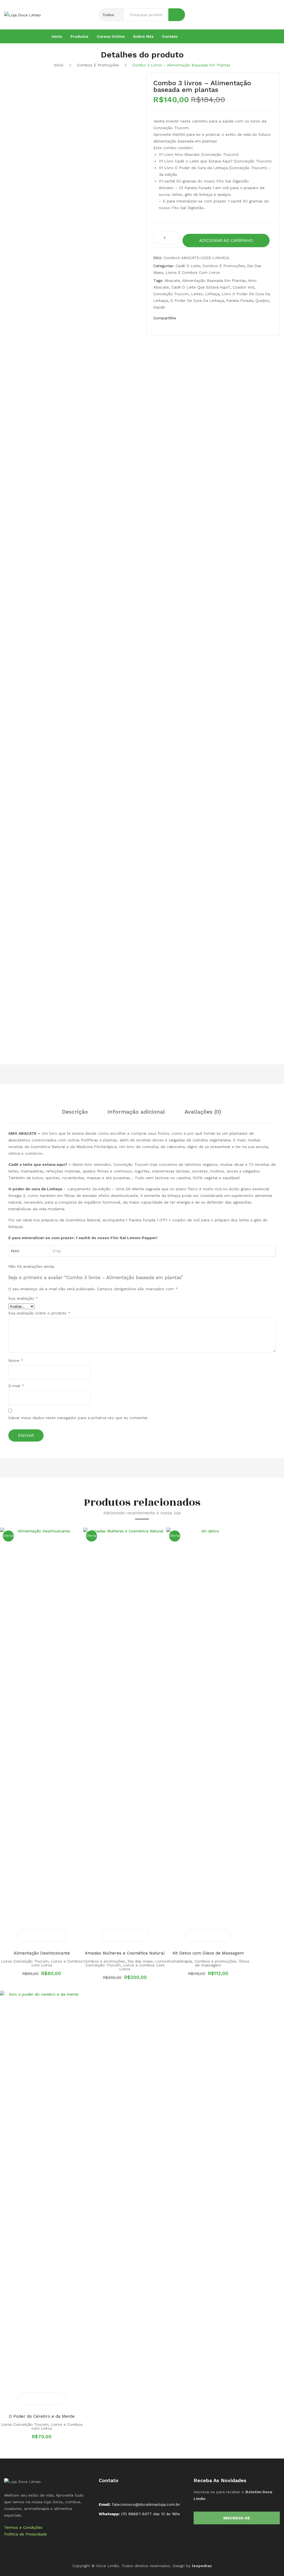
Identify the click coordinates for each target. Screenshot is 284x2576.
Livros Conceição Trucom (25, 1961)
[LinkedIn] (230, 319)
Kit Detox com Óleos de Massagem (208, 1953)
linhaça (212, 294)
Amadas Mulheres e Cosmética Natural (125, 1953)
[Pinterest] (208, 319)
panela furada (240, 300)
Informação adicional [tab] (136, 1112)
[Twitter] (197, 319)
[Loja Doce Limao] (22, 2481)
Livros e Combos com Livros (193, 272)
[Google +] (219, 319)
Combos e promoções (98, 65)
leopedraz (202, 2566)
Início (59, 65)
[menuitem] (57, 36)
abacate (172, 280)
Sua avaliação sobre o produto (39, 1313)
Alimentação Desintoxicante (42, 1953)
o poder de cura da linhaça (197, 300)
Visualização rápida (53, 1936)
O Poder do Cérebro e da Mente (42, 2416)
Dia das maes (140, 1961)
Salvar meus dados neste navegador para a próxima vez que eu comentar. (78, 1418)
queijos (262, 300)
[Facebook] (245, 36)
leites (197, 294)
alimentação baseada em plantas (214, 280)
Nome (16, 1360)
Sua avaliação (23, 1298)
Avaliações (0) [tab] (203, 1112)
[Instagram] (254, 36)
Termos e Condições (23, 2527)
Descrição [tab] (75, 1112)
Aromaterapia (179, 1961)
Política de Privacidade (26, 2534)
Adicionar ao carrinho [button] (30, 1936)
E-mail (16, 1386)
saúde (159, 307)
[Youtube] (263, 36)
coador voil (244, 287)
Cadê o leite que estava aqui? (201, 287)
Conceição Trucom (171, 294)
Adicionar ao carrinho (226, 240)
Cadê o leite (188, 266)
